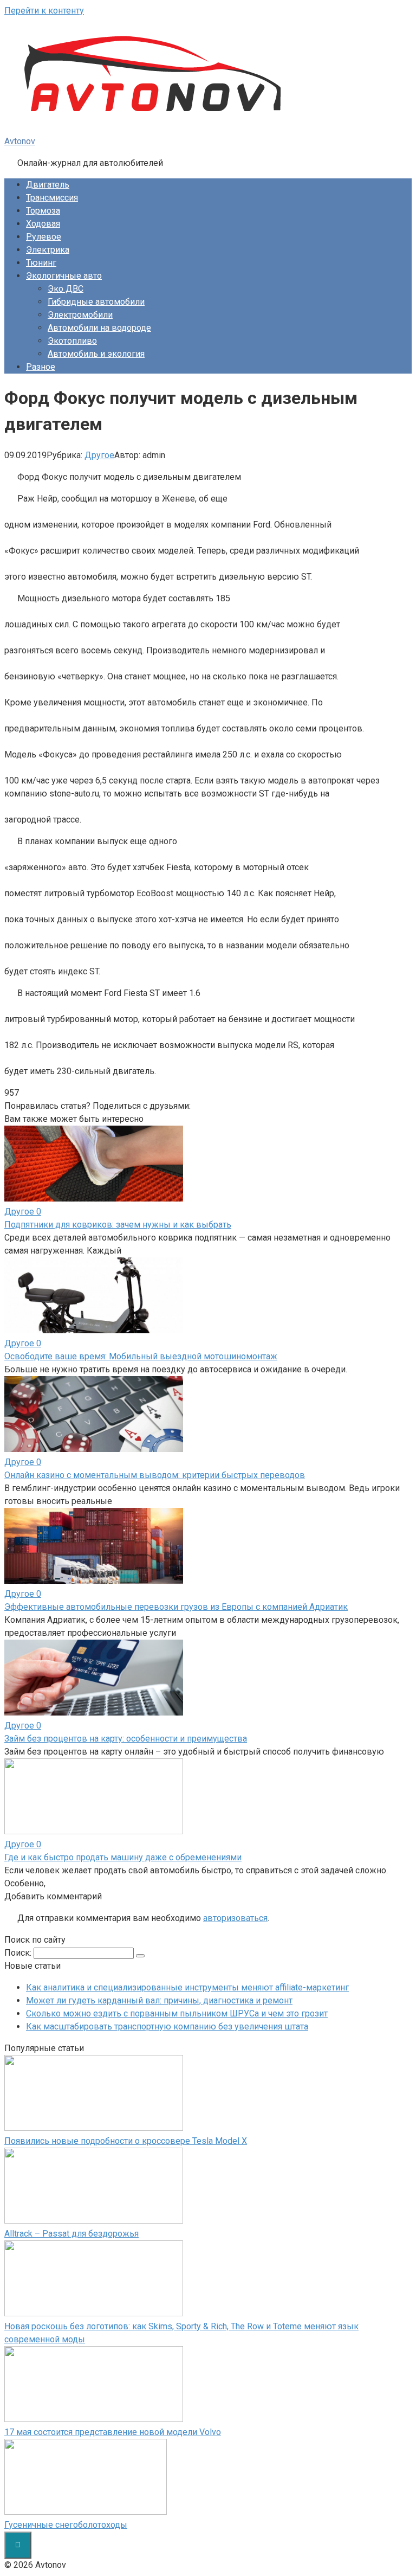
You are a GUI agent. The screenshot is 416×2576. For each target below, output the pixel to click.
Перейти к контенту (44, 11)
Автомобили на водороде (99, 328)
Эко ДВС (66, 289)
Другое (99, 455)
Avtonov (20, 141)
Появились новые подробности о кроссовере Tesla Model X (126, 2141)
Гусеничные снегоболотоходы (66, 2525)
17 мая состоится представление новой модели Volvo (113, 2432)
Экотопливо (72, 341)
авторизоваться (235, 1918)
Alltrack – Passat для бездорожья (71, 2234)
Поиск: (19, 1953)
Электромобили (80, 315)
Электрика (48, 250)
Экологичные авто (64, 276)
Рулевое (44, 237)
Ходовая (43, 224)
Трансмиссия (52, 198)
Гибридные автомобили (96, 302)
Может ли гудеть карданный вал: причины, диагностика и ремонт (159, 2000)
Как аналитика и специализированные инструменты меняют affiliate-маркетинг (187, 1987)
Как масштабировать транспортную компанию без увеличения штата (167, 2026)
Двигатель (48, 185)
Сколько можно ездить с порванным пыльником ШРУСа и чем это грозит (177, 2013)
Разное (41, 367)
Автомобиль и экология (96, 354)
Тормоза (43, 211)
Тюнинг (41, 263)
